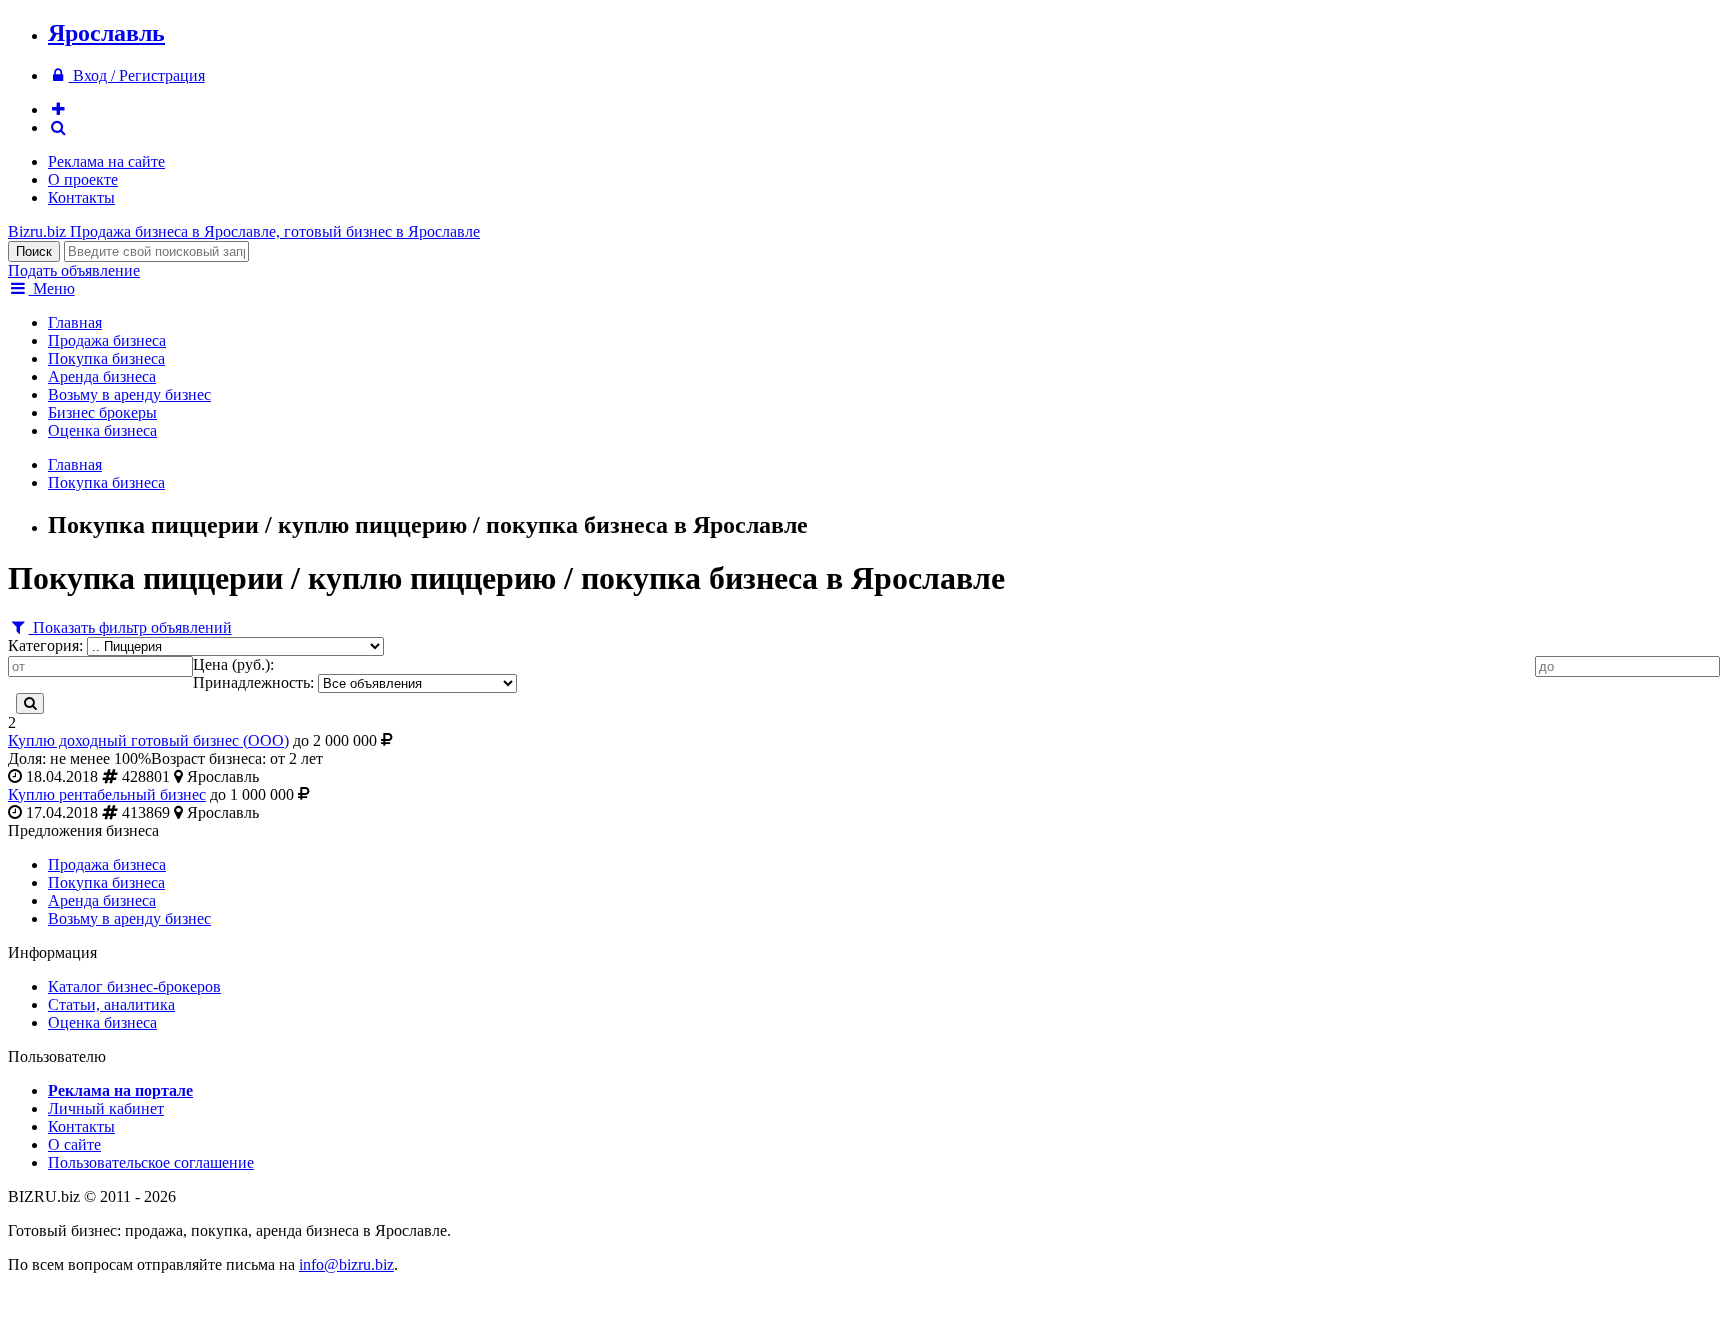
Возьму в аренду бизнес (129, 394)
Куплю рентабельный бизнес (107, 794)
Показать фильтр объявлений (130, 627)
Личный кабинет (106, 1108)
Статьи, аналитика (111, 1004)
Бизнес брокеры (102, 412)
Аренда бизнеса (102, 376)
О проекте (83, 179)
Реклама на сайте (106, 161)
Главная (75, 322)
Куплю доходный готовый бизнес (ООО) (148, 740)
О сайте (74, 1144)
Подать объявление (74, 270)
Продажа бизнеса (107, 340)
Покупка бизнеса (106, 358)
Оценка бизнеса (102, 430)
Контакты (81, 197)
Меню (52, 288)
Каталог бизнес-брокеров (134, 986)
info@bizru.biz (346, 1264)
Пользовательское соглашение (151, 1162)
